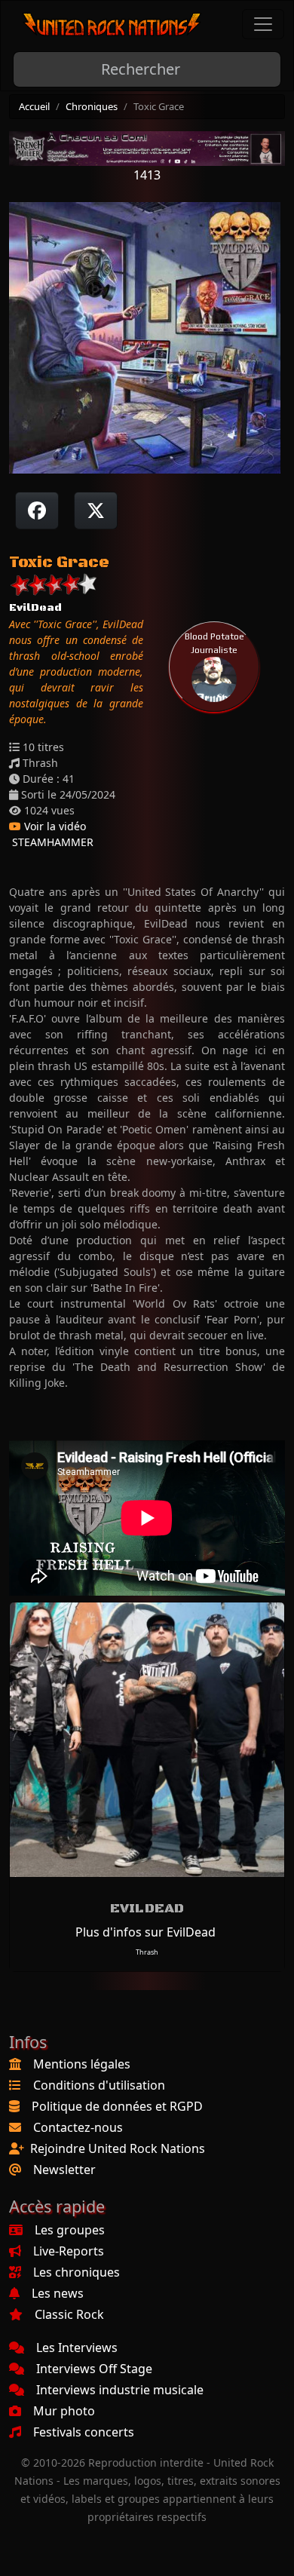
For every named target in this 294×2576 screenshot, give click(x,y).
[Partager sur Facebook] (37, 511)
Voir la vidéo (54, 826)
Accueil (34, 106)
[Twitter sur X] (96, 511)
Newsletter (64, 2170)
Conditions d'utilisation (99, 2085)
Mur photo (64, 2411)
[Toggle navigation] (263, 24)
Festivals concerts (84, 2432)
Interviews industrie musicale (120, 2390)
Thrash (147, 1952)
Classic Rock (69, 2314)
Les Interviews (77, 2348)
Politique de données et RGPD (117, 2106)
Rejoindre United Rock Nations (118, 2148)
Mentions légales (82, 2064)
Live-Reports (69, 2251)
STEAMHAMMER (51, 842)
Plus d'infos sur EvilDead (145, 1932)
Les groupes (70, 2230)
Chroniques (92, 106)
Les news (58, 2293)
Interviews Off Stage (94, 2369)
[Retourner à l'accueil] (112, 25)
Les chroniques (77, 2272)
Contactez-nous (78, 2127)
